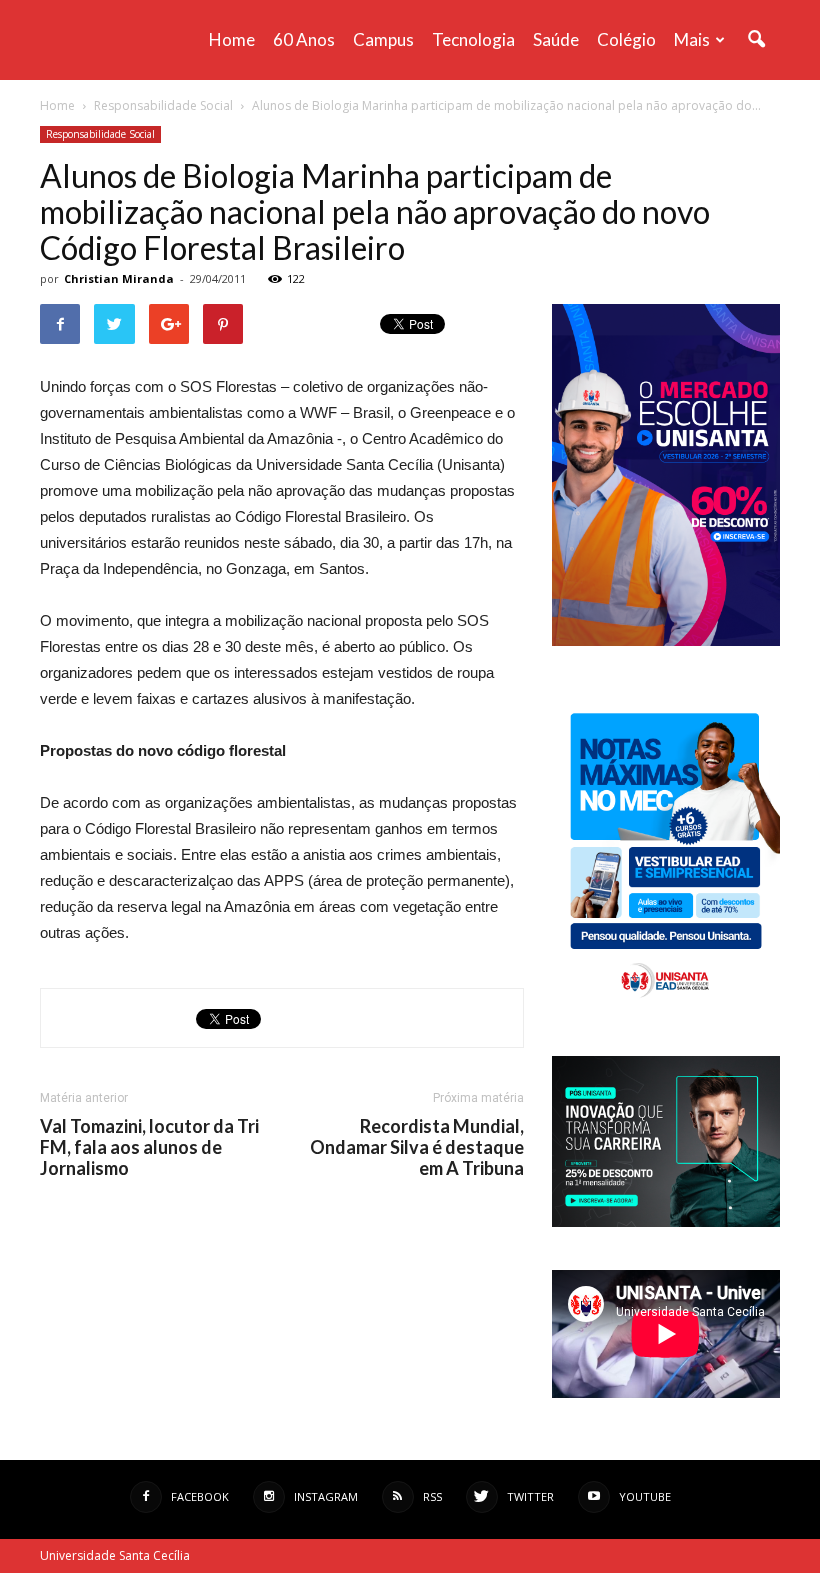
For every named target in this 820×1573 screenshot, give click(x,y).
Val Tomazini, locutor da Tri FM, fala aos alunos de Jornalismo (149, 1147)
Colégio (626, 39)
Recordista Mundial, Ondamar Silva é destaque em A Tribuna (417, 1147)
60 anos (304, 39)
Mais (692, 39)
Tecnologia (473, 39)
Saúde (556, 39)
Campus (383, 39)
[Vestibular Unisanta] (666, 641)
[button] (756, 40)
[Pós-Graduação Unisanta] (666, 1221)
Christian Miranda (119, 278)
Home (232, 39)
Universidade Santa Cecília (115, 1555)
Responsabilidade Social (100, 134)
